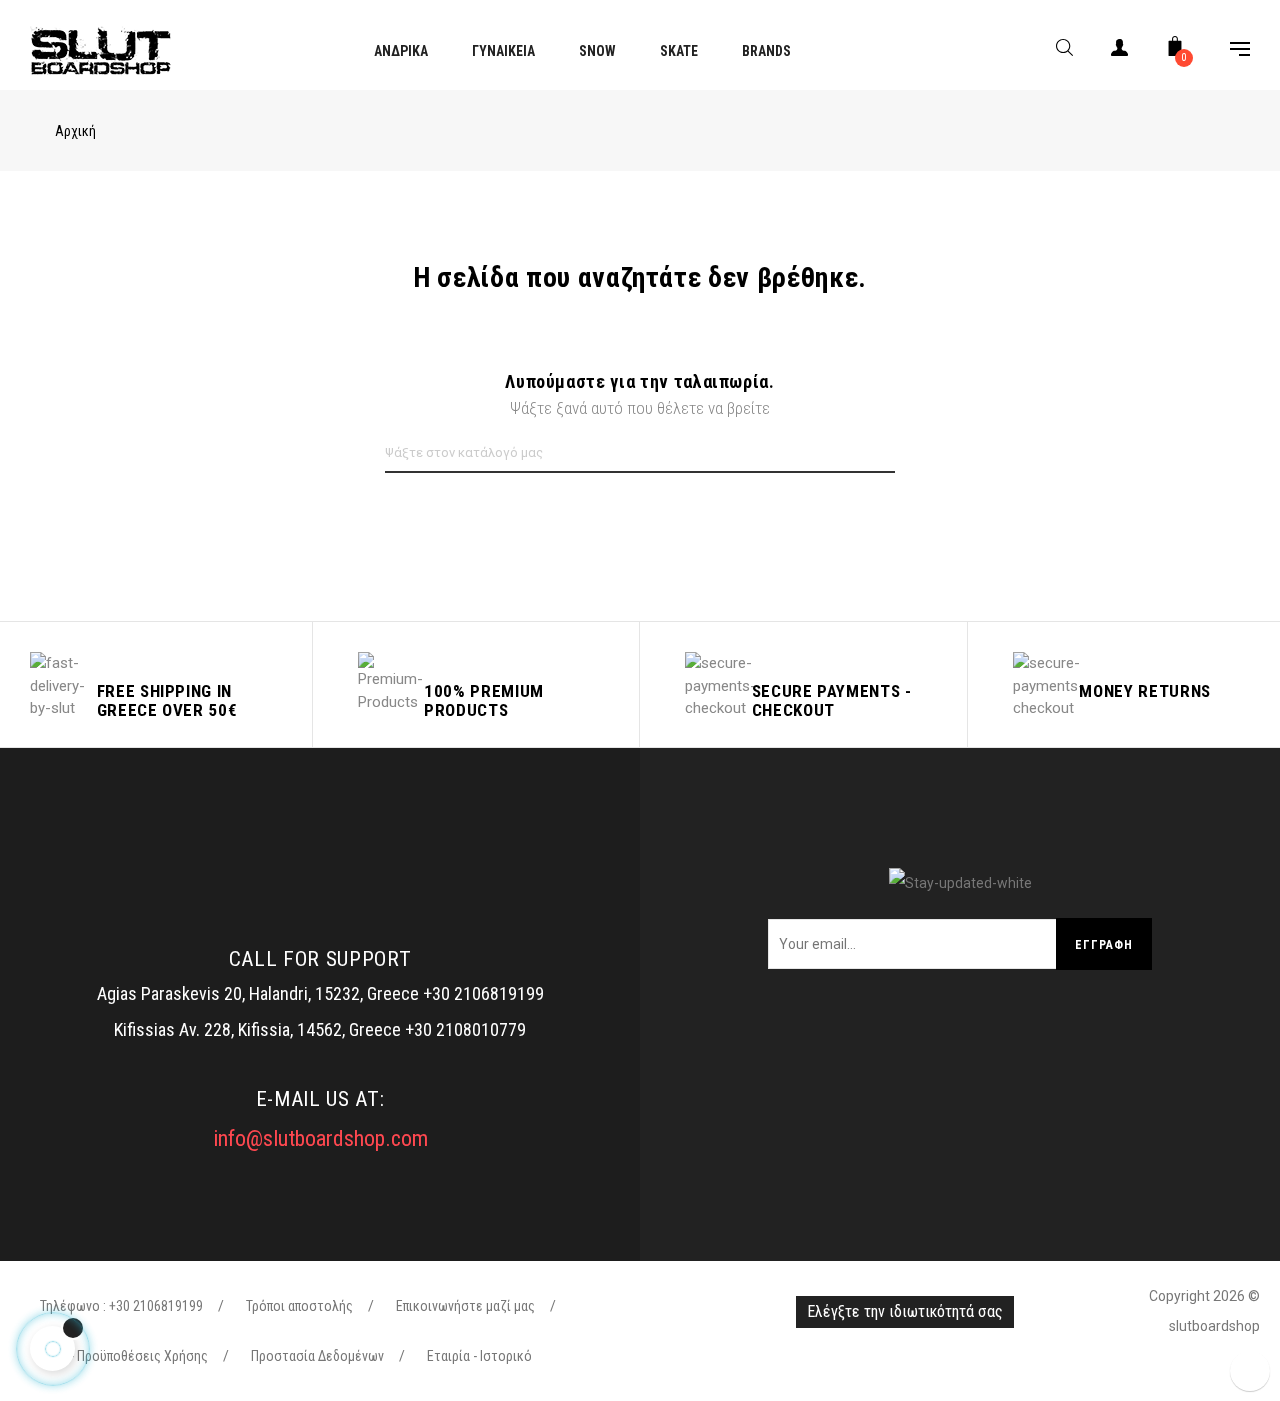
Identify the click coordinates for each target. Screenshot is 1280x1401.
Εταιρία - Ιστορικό (479, 1356)
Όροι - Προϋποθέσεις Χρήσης (124, 1356)
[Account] (1120, 51)
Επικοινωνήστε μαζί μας (465, 1306)
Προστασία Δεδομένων (317, 1356)
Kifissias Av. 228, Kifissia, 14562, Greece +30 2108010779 (320, 1029)
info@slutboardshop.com (320, 1138)
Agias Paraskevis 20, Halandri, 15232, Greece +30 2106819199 (320, 993)
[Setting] (1230, 51)
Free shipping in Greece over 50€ (167, 700)
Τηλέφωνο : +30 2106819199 (121, 1306)
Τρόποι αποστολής (299, 1306)
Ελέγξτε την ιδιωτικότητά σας (905, 1311)
